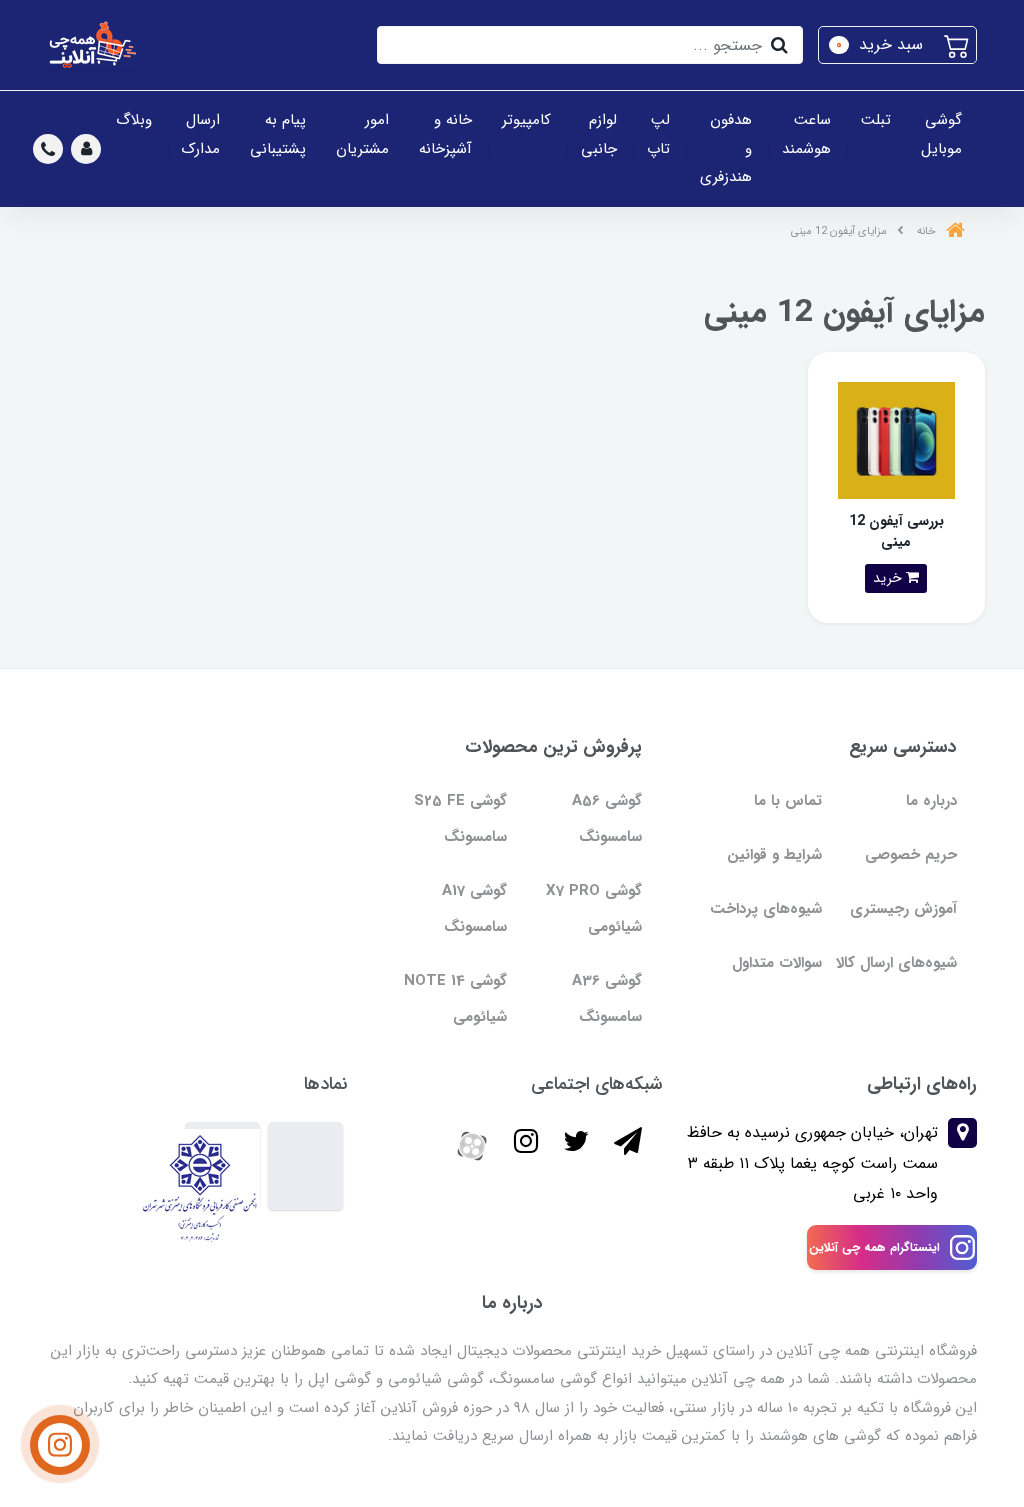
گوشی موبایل (941, 134)
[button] (897, 45)
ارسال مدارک (201, 134)
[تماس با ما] (60, 1445)
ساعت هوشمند (806, 134)
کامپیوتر (526, 120)
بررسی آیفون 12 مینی (896, 531)
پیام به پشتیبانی (278, 134)
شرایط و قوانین (774, 855)
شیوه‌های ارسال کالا (896, 963)
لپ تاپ (658, 134)
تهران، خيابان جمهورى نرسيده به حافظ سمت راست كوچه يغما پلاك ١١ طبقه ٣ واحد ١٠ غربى (812, 1163)
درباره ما (931, 801)
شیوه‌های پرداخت (766, 909)
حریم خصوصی (911, 855)
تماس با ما (788, 801)
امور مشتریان (362, 134)
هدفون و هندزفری (726, 148)
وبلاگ (134, 120)
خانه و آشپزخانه (445, 134)
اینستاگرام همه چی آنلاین (874, 1247)
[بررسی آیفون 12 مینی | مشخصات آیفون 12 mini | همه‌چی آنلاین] (896, 439)
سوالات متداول (777, 963)
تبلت (876, 120)
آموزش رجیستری (903, 909)
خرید (889, 578)
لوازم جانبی (599, 134)
